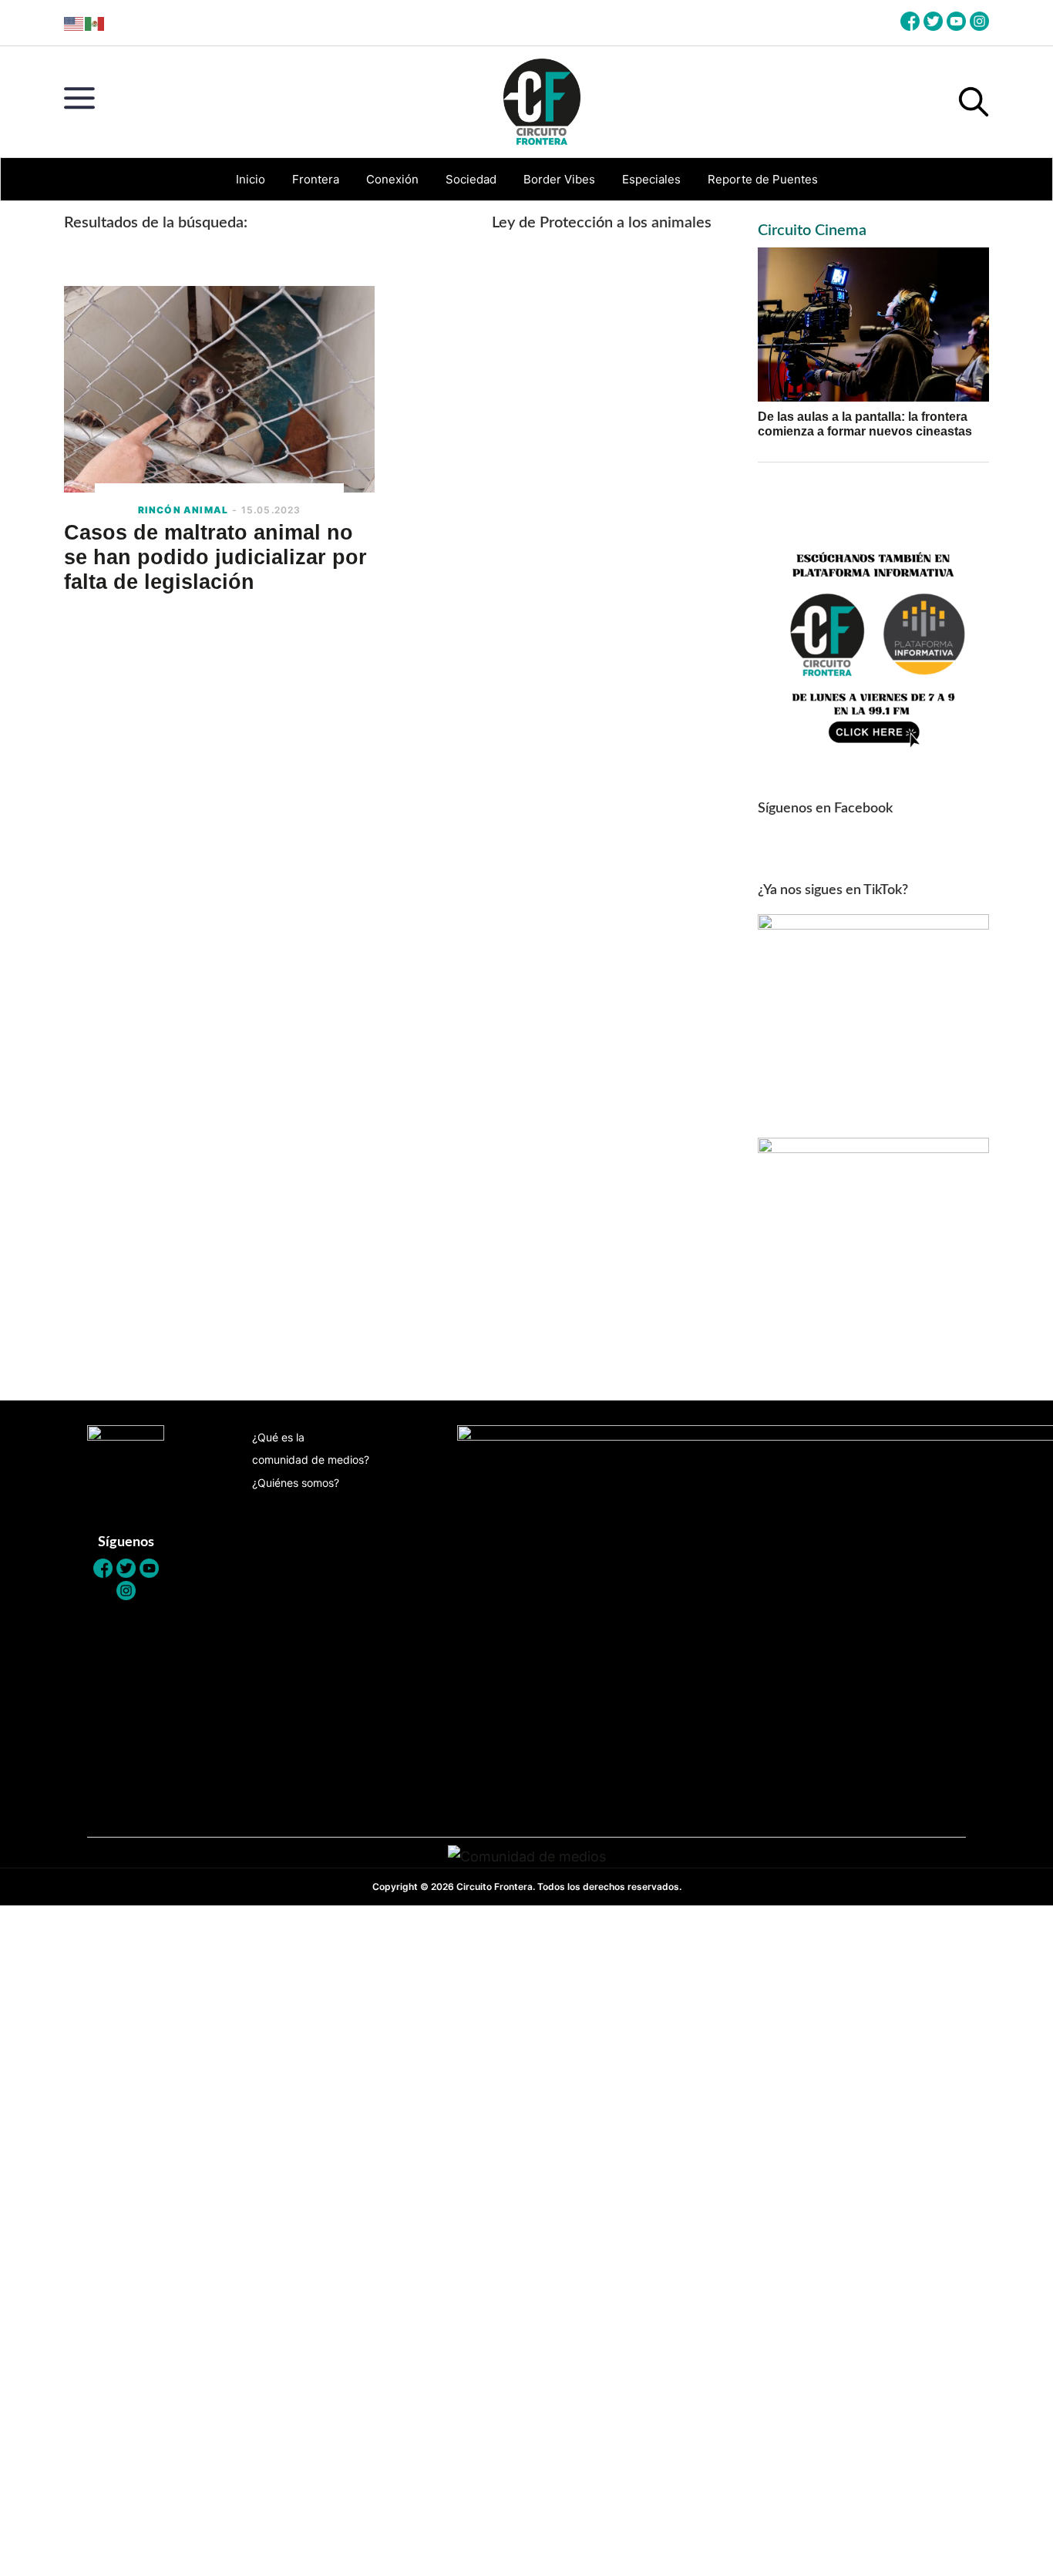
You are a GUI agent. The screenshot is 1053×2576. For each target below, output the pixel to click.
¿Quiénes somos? (296, 1483)
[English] (74, 23)
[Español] (95, 23)
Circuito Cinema (812, 230)
